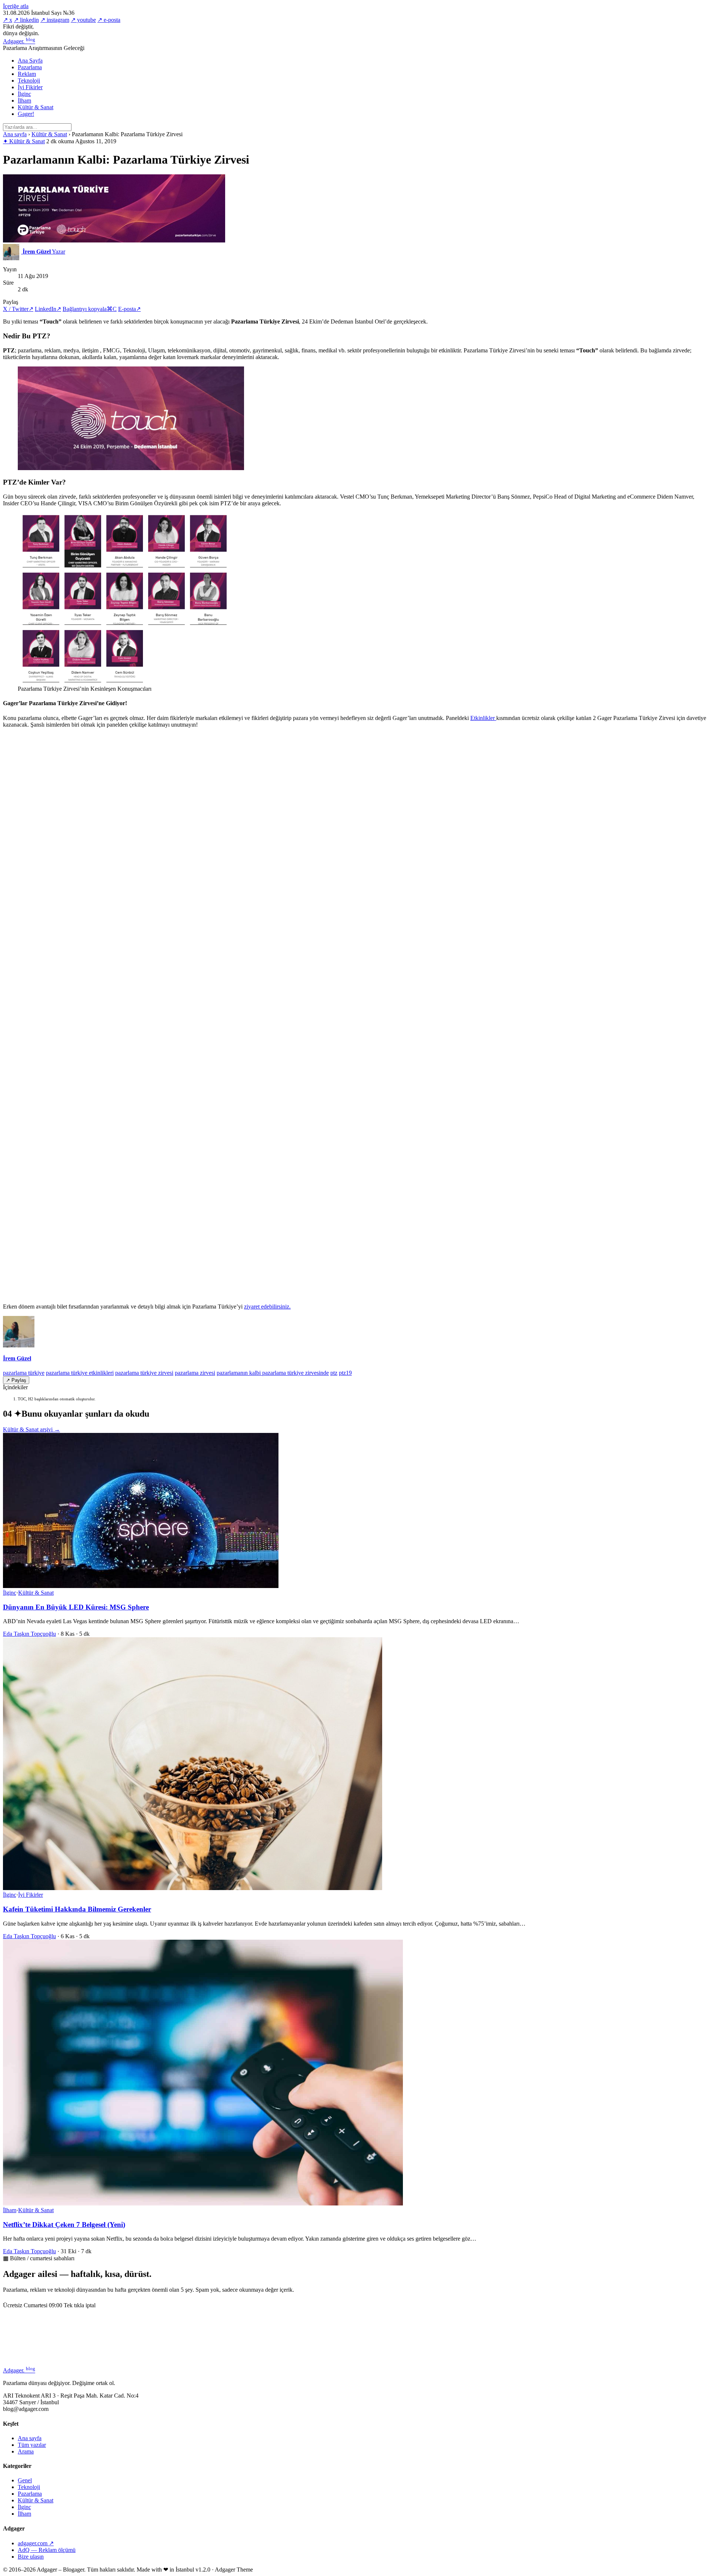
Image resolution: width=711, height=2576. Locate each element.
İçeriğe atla (16, 6)
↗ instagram (55, 20)
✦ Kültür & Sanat (24, 141)
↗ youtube (83, 20)
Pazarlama (30, 67)
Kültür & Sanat (36, 107)
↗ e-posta (109, 20)
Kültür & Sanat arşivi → (31, 1429)
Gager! (26, 114)
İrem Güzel (17, 1358)
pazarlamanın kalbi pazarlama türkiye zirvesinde (273, 1373)
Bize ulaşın (31, 2557)
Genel (25, 2480)
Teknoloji (29, 81)
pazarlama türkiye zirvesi (144, 1373)
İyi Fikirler (30, 87)
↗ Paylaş (16, 1380)
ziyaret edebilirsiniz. (267, 1307)
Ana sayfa (15, 134)
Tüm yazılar (32, 2445)
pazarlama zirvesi (195, 1373)
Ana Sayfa (30, 61)
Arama (26, 2451)
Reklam (27, 74)
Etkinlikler (483, 718)
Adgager (19, 41)
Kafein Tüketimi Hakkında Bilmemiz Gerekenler (77, 1909)
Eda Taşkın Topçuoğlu (29, 1634)
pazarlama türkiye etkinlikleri (80, 1373)
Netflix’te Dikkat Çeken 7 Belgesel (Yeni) (64, 2225)
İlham (24, 101)
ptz (334, 1373)
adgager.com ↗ (36, 2543)
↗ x (8, 20)
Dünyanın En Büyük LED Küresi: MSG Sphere (76, 1607)
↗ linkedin (26, 20)
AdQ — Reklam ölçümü (47, 2550)
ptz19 (345, 1373)
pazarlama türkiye (24, 1373)
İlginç (24, 94)
